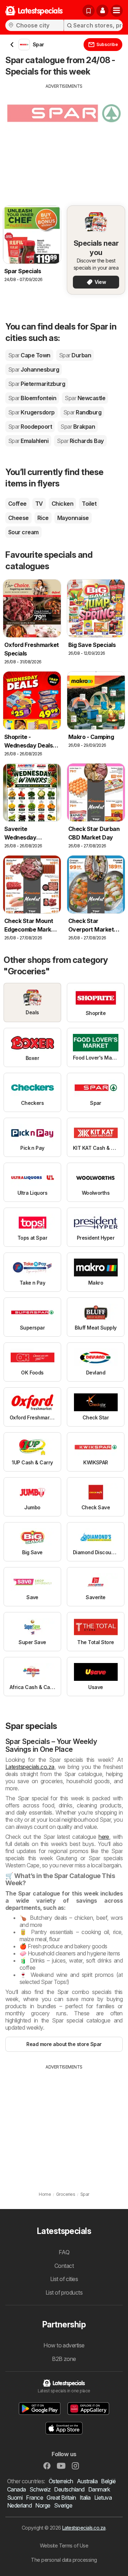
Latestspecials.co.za (30, 1767)
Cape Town (29, 355)
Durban (75, 355)
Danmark (99, 2489)
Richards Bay (80, 441)
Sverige (63, 2505)
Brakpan (78, 427)
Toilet (89, 504)
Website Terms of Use (64, 2546)
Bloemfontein (32, 398)
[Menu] (117, 11)
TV (39, 504)
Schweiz (40, 2489)
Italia (85, 2498)
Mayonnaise (73, 518)
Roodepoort (30, 427)
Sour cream (23, 532)
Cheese (18, 518)
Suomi (15, 2498)
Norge (43, 2505)
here (104, 1837)
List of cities (64, 2279)
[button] (102, 11)
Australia (87, 2481)
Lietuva (103, 2498)
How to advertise (64, 2345)
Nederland (19, 2505)
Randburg (82, 412)
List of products (64, 2292)
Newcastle (85, 398)
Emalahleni (28, 441)
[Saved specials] (89, 11)
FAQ (64, 2252)
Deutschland (69, 2489)
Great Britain (61, 2498)
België (108, 2481)
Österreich (61, 2481)
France (34, 2498)
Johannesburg (34, 369)
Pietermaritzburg (37, 384)
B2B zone (64, 2359)
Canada (17, 2489)
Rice (43, 518)
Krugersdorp (31, 412)
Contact (64, 2266)
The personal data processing (64, 2560)
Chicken (62, 504)
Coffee (17, 504)
